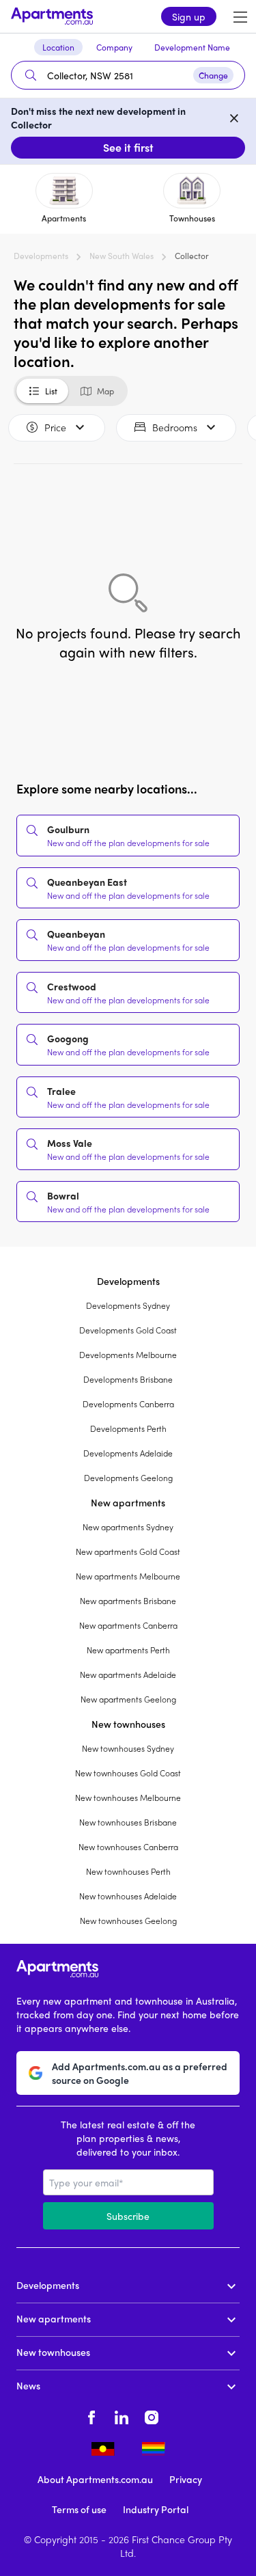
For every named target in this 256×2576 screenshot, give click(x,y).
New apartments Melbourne (128, 1576)
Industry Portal (156, 2509)
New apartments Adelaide (128, 1675)
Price (55, 427)
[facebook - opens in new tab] (91, 2415)
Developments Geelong (128, 1478)
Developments (41, 256)
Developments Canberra (128, 1404)
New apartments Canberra (128, 1625)
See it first (128, 147)
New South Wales (122, 256)
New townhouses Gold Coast (128, 1773)
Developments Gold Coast (128, 1330)
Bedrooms (175, 427)
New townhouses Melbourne (128, 1798)
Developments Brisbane (128, 1379)
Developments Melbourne (128, 1355)
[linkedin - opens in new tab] (122, 2415)
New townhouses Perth (128, 1871)
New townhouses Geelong (128, 1921)
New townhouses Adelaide (128, 1896)
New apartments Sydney (128, 1527)
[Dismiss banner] (234, 118)
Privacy (186, 2479)
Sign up (189, 16)
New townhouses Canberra (128, 1847)
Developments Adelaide (128, 1453)
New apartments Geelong (128, 1699)
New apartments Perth (128, 1650)
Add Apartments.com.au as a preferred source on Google (140, 2073)
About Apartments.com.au (95, 2479)
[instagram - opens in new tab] (152, 2415)
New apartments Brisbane (128, 1601)
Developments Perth (128, 1428)
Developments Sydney (128, 1305)
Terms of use (79, 2509)
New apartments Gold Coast (128, 1551)
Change (213, 75)
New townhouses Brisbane (128, 1822)
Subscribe (128, 2216)
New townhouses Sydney (128, 1748)
